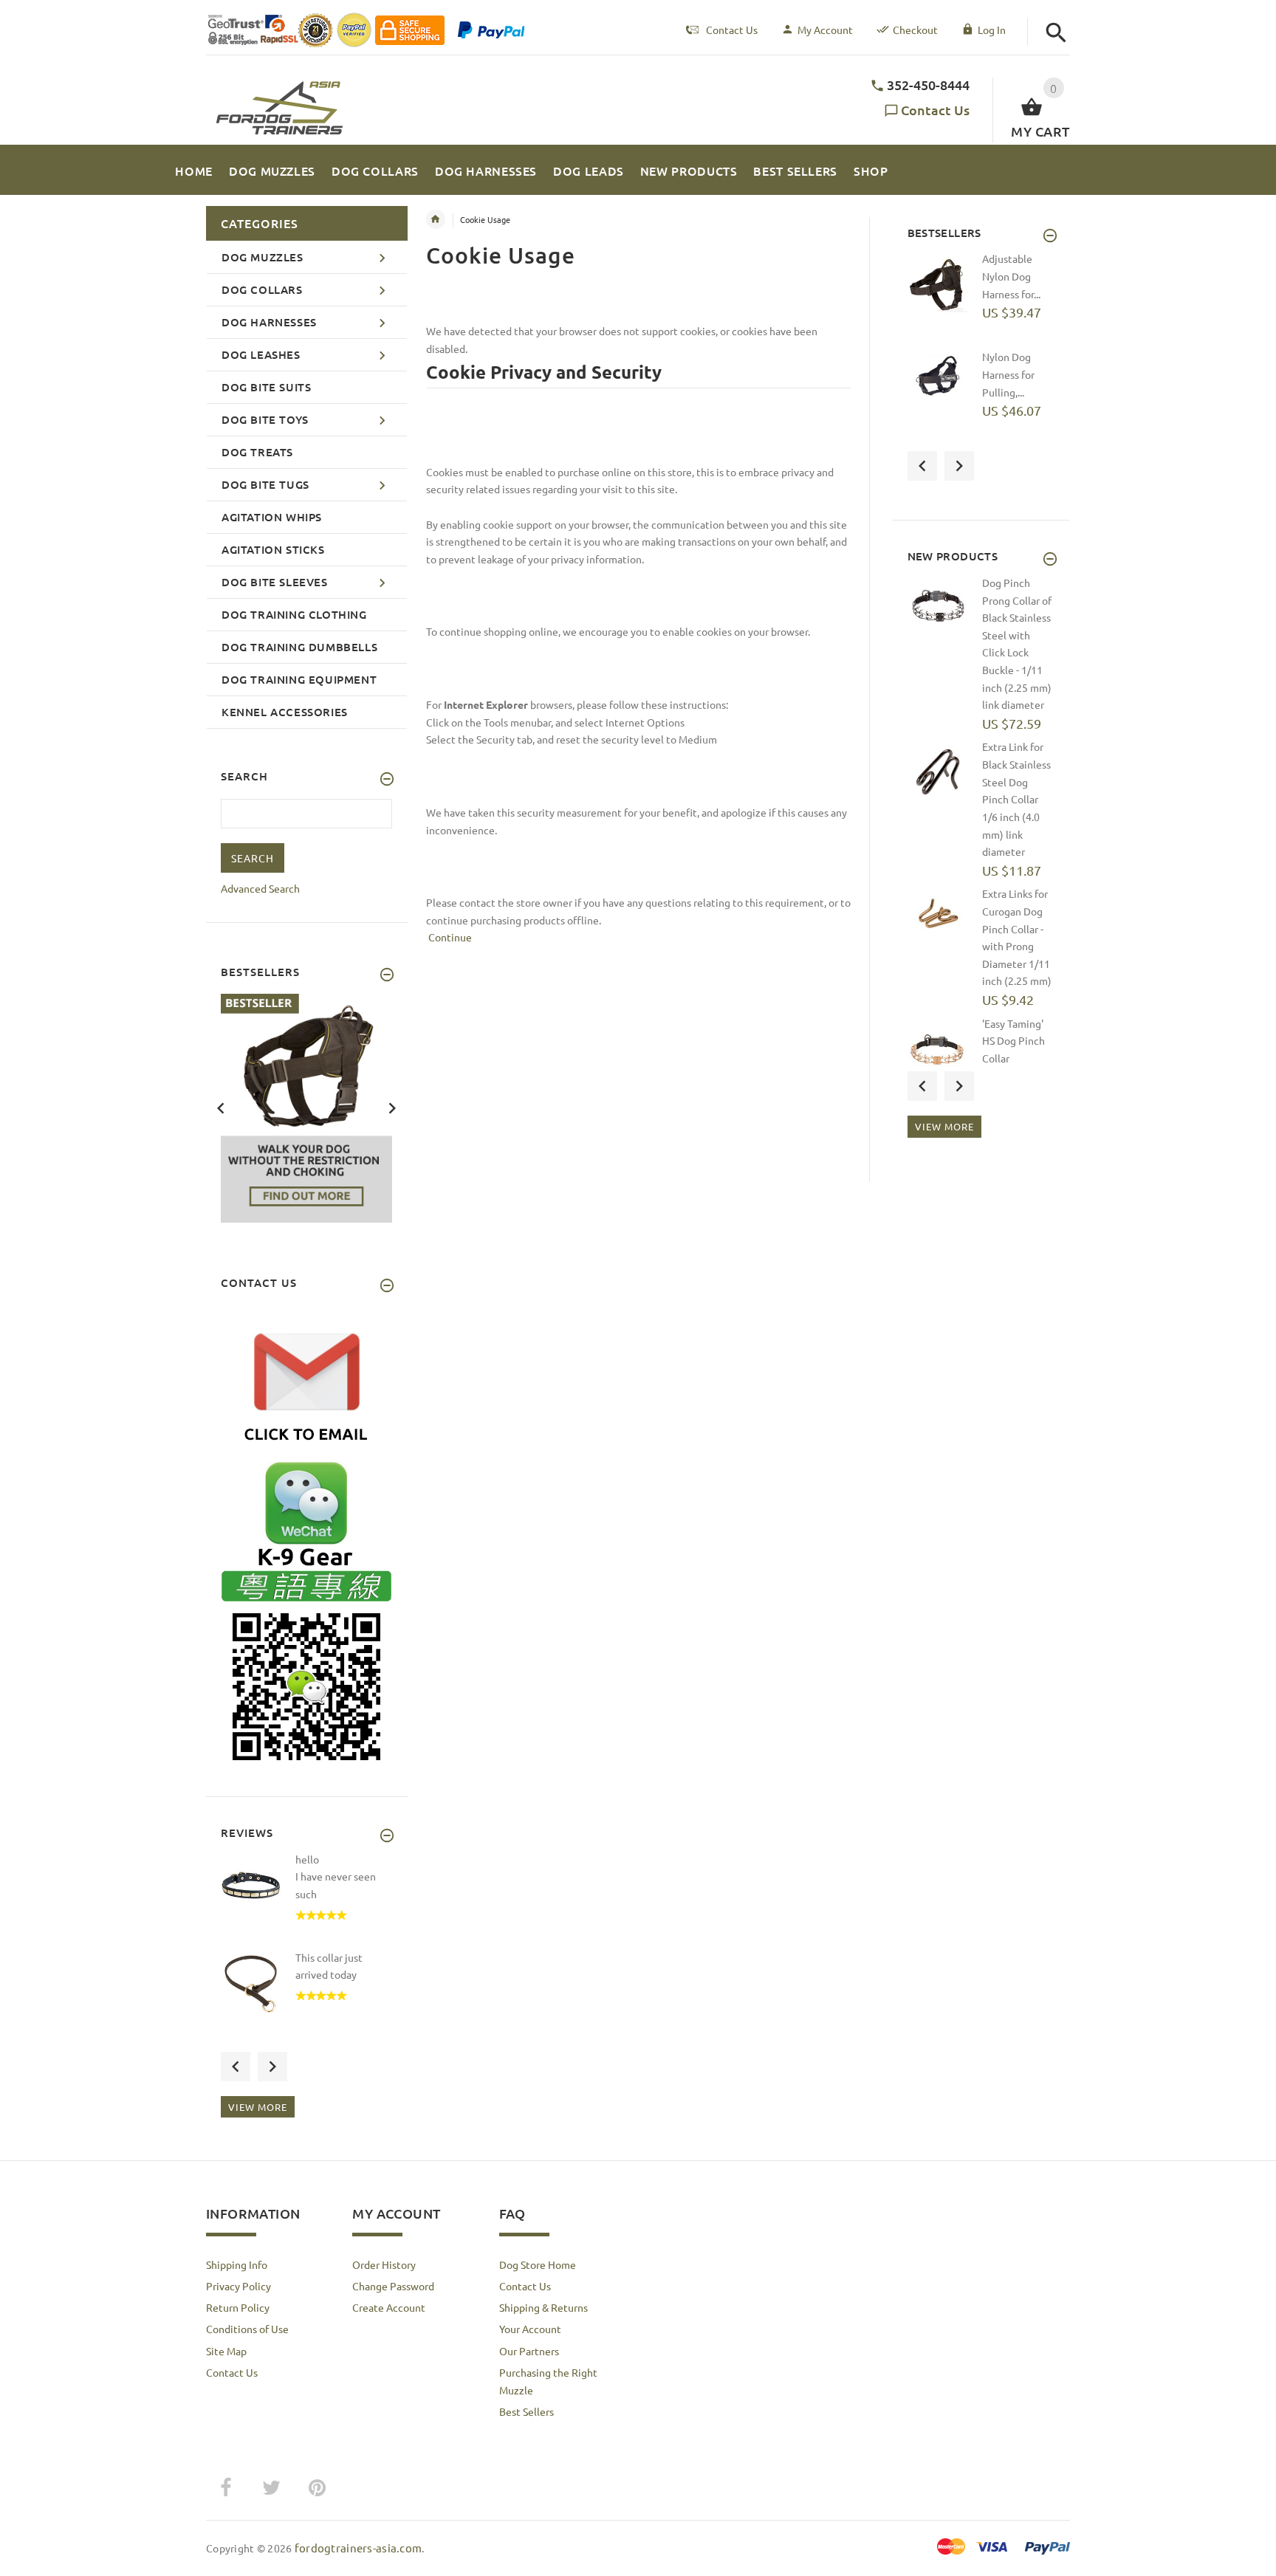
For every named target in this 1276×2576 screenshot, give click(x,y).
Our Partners (529, 2351)
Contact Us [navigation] (732, 30)
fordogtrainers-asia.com (358, 2548)
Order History (384, 2264)
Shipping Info (237, 2264)
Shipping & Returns (543, 2307)
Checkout (915, 30)
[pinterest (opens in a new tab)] (317, 2488)
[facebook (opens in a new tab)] (225, 2488)
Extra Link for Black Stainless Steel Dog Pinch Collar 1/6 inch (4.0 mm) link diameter (1016, 799)
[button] (1056, 33)
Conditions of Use (247, 2329)
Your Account (530, 2329)
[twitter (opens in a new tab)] (271, 2488)
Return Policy (238, 2307)
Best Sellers (526, 2411)
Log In (992, 30)
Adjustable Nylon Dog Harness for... (1011, 276)
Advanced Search (260, 888)
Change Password (393, 2286)
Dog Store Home (538, 2264)
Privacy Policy (239, 2286)
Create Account (389, 2307)
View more (258, 2107)
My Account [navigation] (825, 30)
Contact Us (935, 110)
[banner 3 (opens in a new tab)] (306, 1107)
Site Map (226, 2351)
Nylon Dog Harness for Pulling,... (1008, 374)
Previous (221, 1107)
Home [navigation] (436, 219)
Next (392, 1107)
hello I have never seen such (336, 1876)
